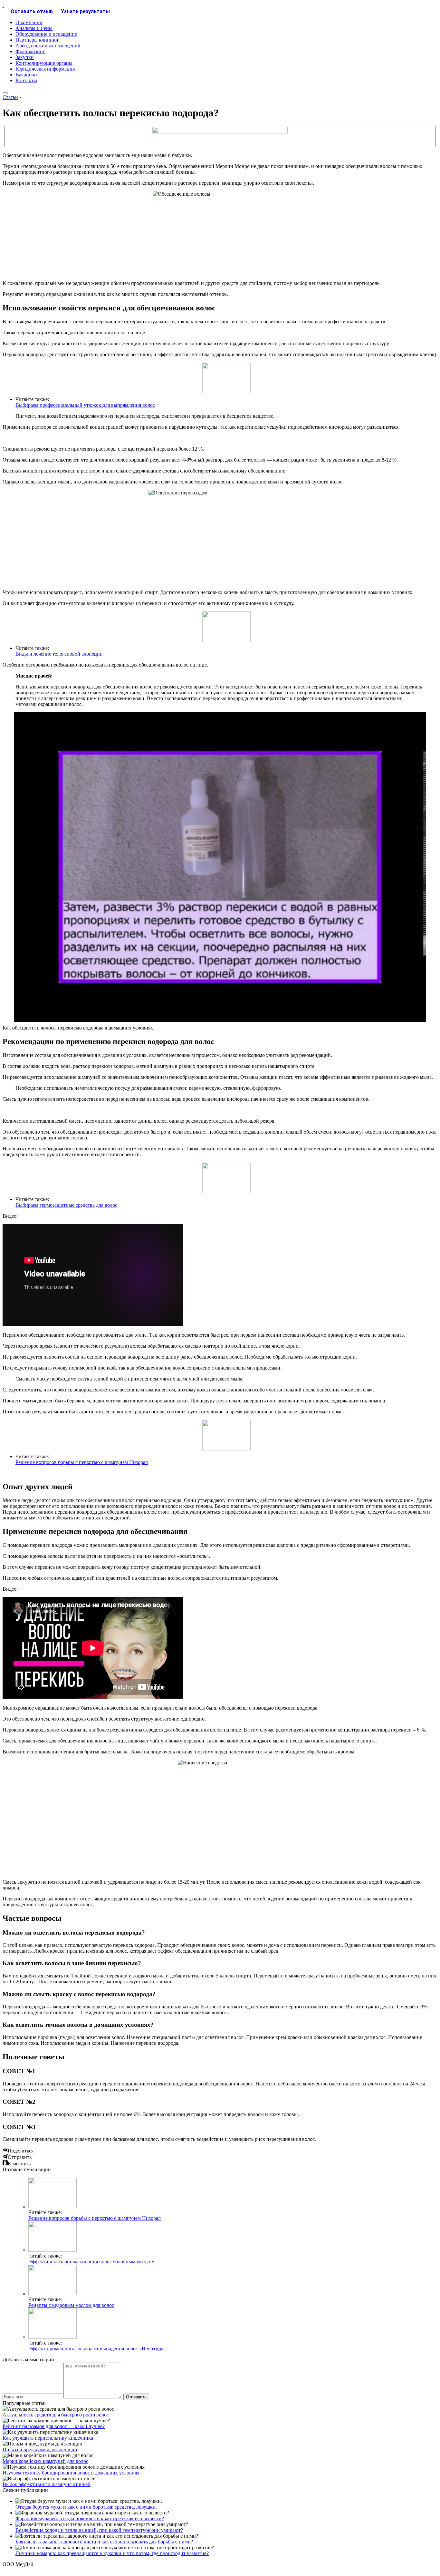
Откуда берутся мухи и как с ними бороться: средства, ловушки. (86, 2507)
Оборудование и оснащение (46, 34)
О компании (29, 22)
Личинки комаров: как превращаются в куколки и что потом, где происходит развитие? (112, 2553)
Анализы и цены (34, 28)
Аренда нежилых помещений (48, 46)
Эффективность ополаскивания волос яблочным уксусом (91, 2262)
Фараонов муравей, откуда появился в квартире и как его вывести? (90, 2518)
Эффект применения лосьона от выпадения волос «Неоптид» (96, 2349)
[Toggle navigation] (5, 93)
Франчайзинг (30, 51)
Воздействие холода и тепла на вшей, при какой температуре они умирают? (99, 2530)
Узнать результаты (85, 11)
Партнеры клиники (37, 40)
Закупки (25, 57)
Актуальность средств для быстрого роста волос (56, 2415)
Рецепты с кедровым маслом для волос (71, 2305)
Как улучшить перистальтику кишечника (48, 2438)
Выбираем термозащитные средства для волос (66, 1205)
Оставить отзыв (32, 11)
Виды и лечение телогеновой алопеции (59, 654)
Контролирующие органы (44, 63)
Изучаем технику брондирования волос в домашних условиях (71, 2473)
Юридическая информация (45, 69)
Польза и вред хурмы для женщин (40, 2449)
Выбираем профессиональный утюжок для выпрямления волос (85, 405)
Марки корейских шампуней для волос (45, 2461)
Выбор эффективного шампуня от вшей (47, 2484)
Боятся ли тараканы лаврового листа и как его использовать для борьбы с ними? (104, 2542)
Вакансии (26, 75)
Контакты (26, 80)
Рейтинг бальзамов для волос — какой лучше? (54, 2426)
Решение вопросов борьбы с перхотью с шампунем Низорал (82, 1462)
